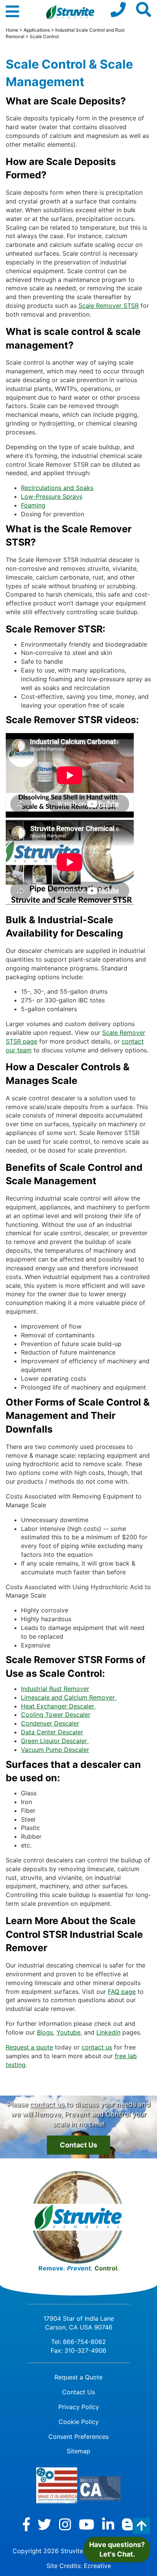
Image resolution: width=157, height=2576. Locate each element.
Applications (37, 30)
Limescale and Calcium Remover (69, 1697)
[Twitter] (45, 2525)
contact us (97, 2047)
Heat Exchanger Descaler (58, 1706)
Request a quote (29, 2047)
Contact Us (78, 2145)
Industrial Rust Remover (55, 1689)
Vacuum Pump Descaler (55, 1750)
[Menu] (12, 15)
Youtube (68, 2032)
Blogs (45, 2032)
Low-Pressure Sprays (52, 496)
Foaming (33, 505)
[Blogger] (128, 2525)
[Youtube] (87, 2525)
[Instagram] (65, 2525)
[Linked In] (108, 2525)
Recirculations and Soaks (57, 488)
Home (12, 30)
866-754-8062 (84, 2342)
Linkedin (108, 2032)
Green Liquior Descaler (55, 1741)
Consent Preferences (78, 2437)
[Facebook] (26, 2525)
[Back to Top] (141, 2526)
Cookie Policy (79, 2422)
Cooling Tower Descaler (56, 1715)
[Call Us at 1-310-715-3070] (118, 10)
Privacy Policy (79, 2407)
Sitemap (78, 2451)
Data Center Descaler (52, 1732)
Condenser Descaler (50, 1723)
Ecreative (97, 2566)
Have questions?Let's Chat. (117, 2550)
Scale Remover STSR (109, 306)
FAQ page (122, 1992)
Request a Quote (78, 2377)
